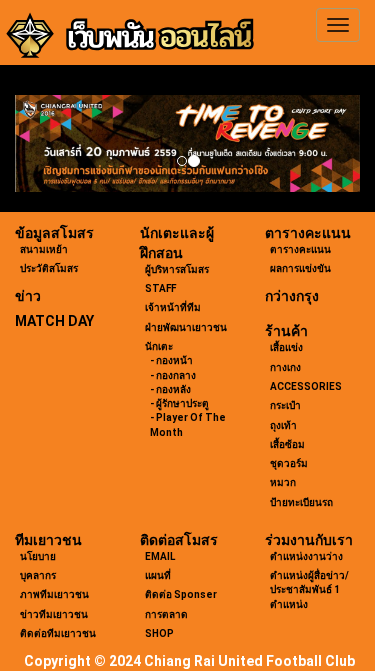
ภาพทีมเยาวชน (54, 594)
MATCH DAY (54, 321)
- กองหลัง (170, 389)
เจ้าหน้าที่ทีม (173, 307)
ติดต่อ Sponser (181, 594)
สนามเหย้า (44, 249)
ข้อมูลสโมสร (54, 233)
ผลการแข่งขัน (300, 268)
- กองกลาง (173, 375)
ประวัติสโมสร (49, 268)
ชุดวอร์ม (289, 463)
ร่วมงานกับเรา (309, 540)
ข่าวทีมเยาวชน (54, 614)
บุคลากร (38, 575)
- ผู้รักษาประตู (179, 403)
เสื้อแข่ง (286, 347)
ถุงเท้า (283, 425)
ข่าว (28, 296)
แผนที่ (158, 575)
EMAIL (160, 556)
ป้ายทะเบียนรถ (301, 502)
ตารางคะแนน (308, 233)
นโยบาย (38, 556)
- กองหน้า (171, 360)
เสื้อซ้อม (287, 444)
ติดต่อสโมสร (179, 540)
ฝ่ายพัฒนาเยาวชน (186, 327)
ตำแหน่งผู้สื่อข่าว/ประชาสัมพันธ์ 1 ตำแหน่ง (309, 590)
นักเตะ (159, 346)
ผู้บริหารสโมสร (177, 269)
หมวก (283, 482)
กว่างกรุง (292, 296)
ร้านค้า (286, 331)
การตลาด (166, 614)
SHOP (159, 633)
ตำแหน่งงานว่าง (306, 556)
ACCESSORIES (306, 386)
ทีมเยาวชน (48, 540)
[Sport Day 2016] (187, 143)
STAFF (160, 288)
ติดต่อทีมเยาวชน (58, 633)
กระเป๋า (285, 405)
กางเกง (285, 367)
